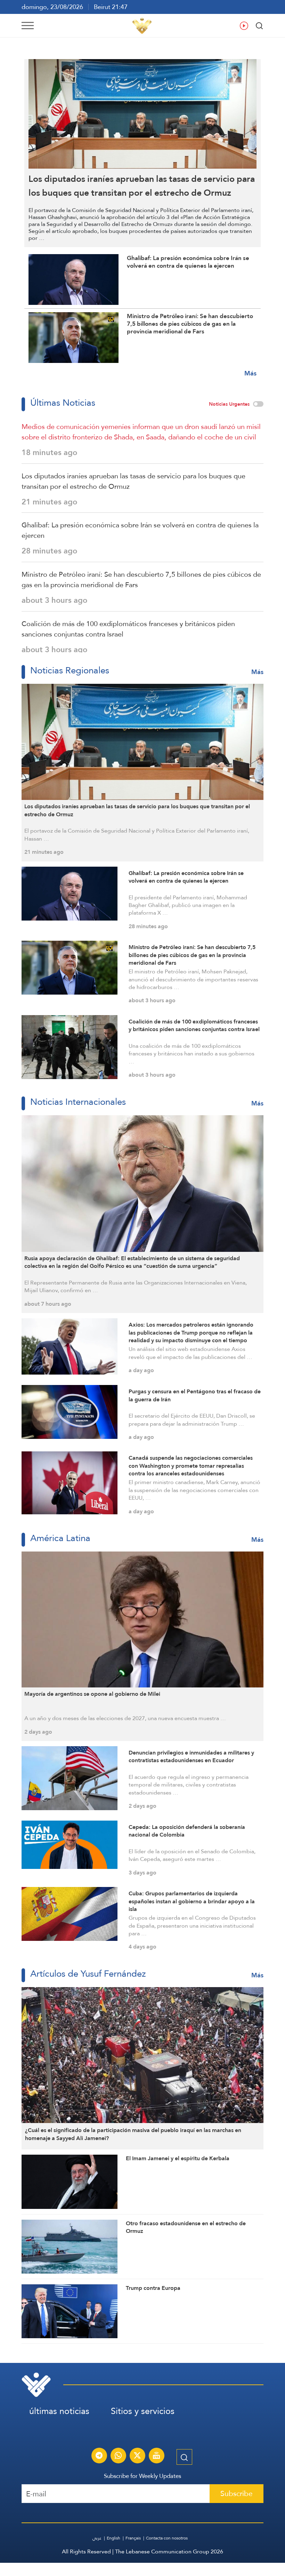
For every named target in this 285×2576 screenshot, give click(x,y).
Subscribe (237, 2493)
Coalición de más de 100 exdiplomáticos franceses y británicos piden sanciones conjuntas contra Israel (128, 629)
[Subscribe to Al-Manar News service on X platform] (137, 2456)
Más (250, 373)
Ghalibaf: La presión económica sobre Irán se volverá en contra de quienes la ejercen (140, 530)
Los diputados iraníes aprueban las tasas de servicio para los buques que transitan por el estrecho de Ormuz (133, 481)
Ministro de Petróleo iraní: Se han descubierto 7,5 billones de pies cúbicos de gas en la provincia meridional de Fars (141, 580)
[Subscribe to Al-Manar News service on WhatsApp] (118, 2456)
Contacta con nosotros (167, 2538)
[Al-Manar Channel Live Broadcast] (156, 2456)
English (113, 2538)
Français (133, 2538)
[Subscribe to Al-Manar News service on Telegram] (99, 2456)
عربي (97, 2538)
